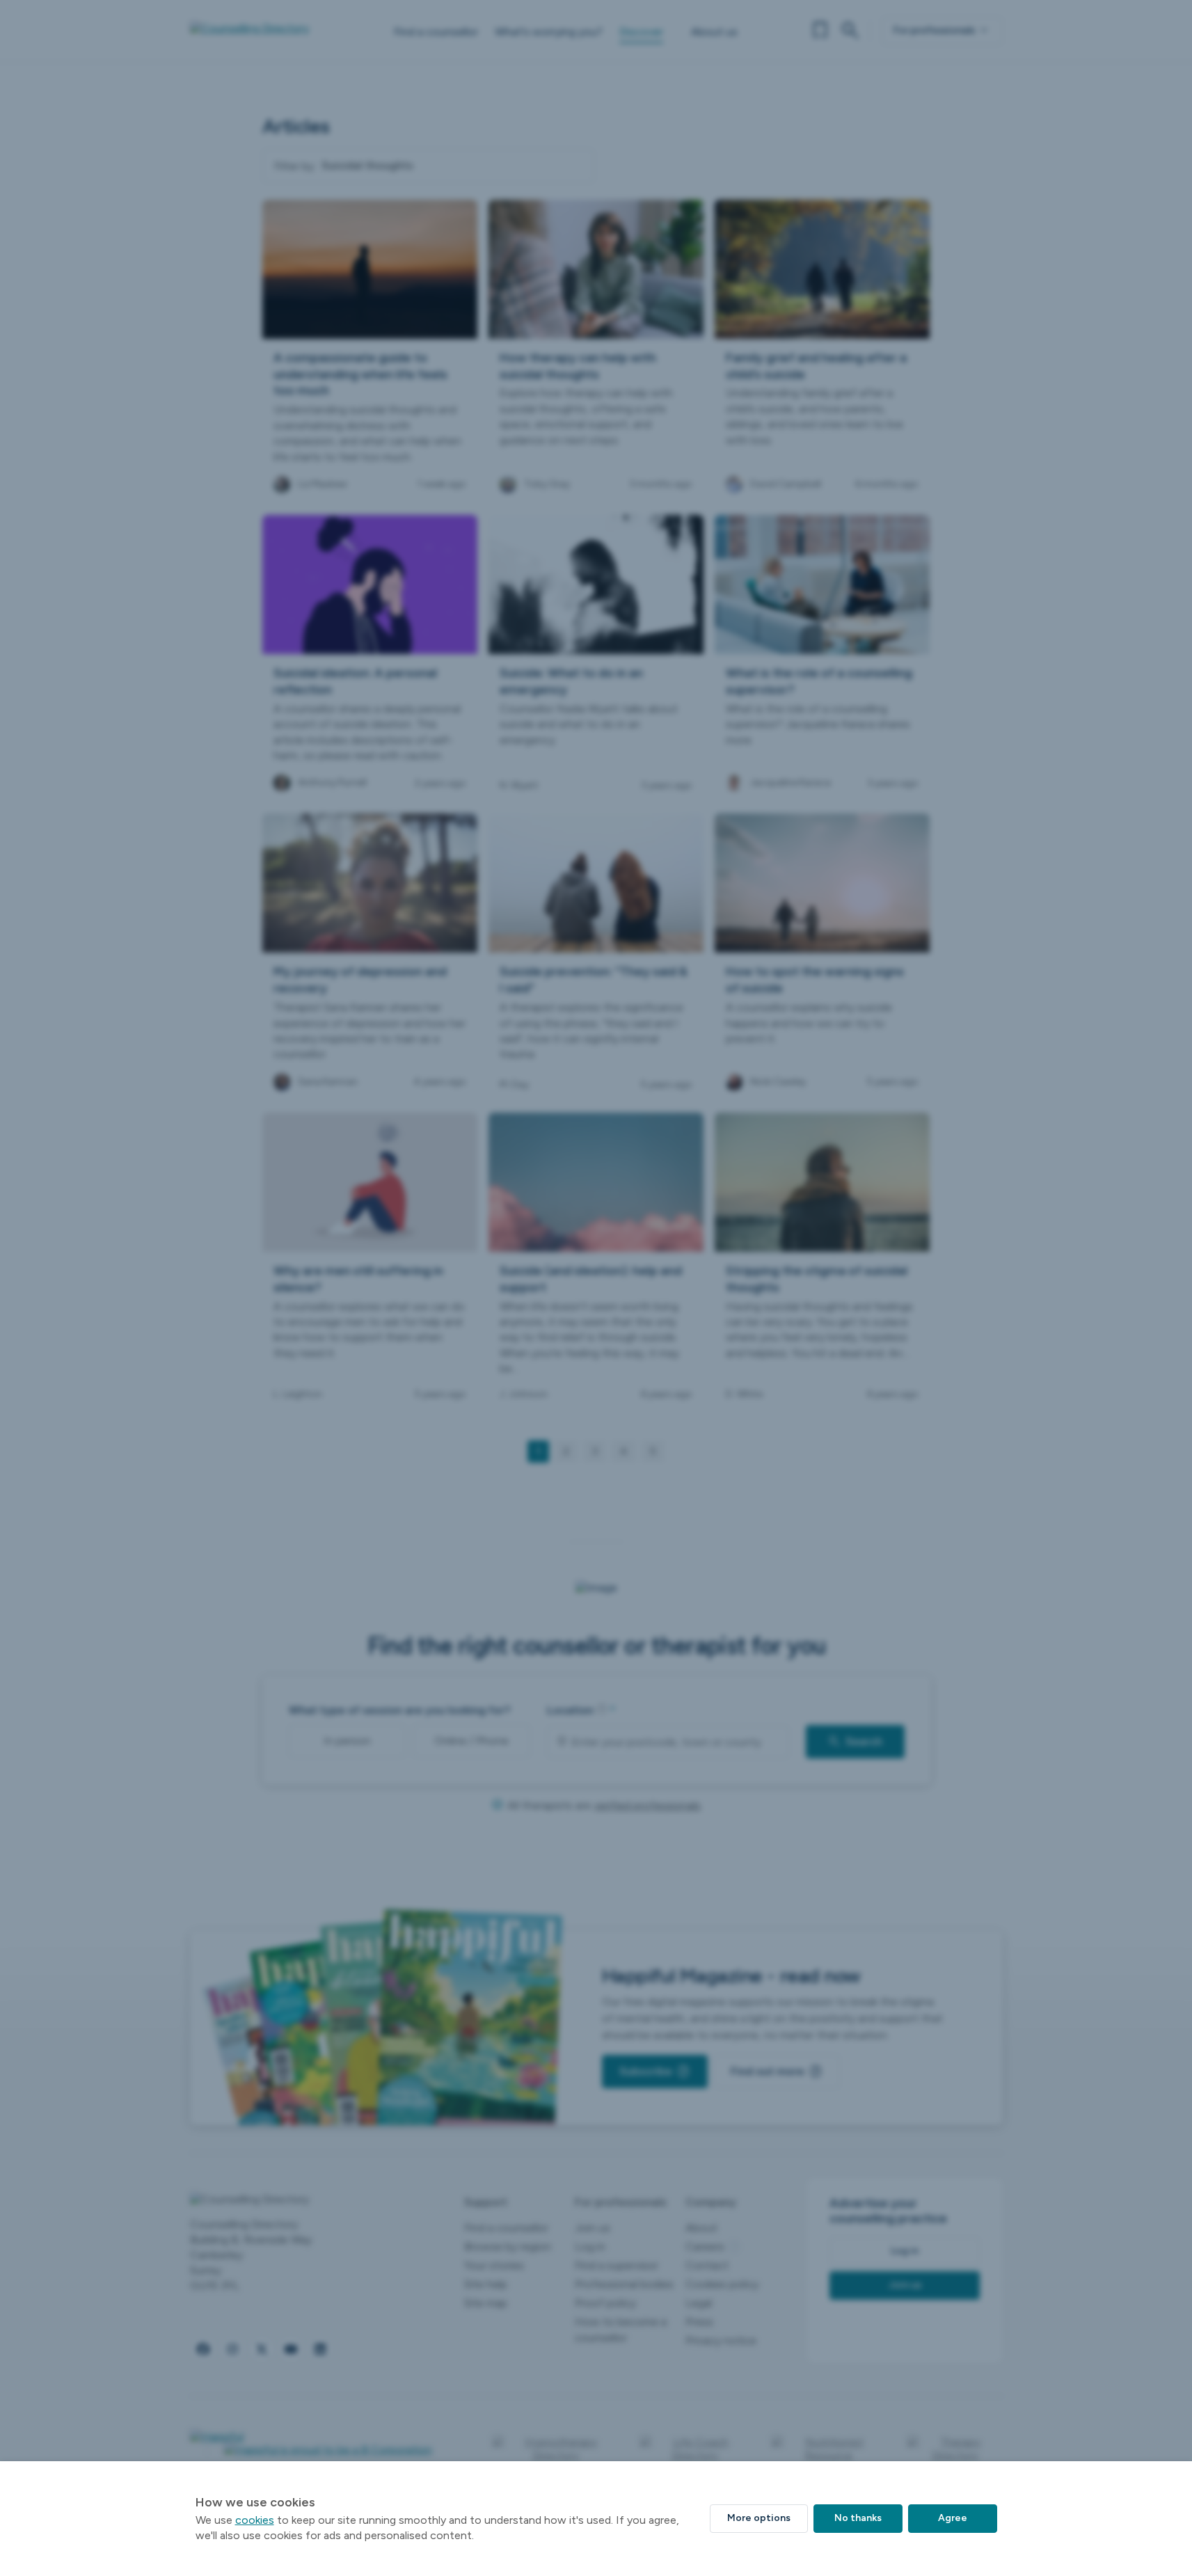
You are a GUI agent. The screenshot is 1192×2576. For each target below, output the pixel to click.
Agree (953, 2518)
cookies (255, 2520)
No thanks (858, 2518)
